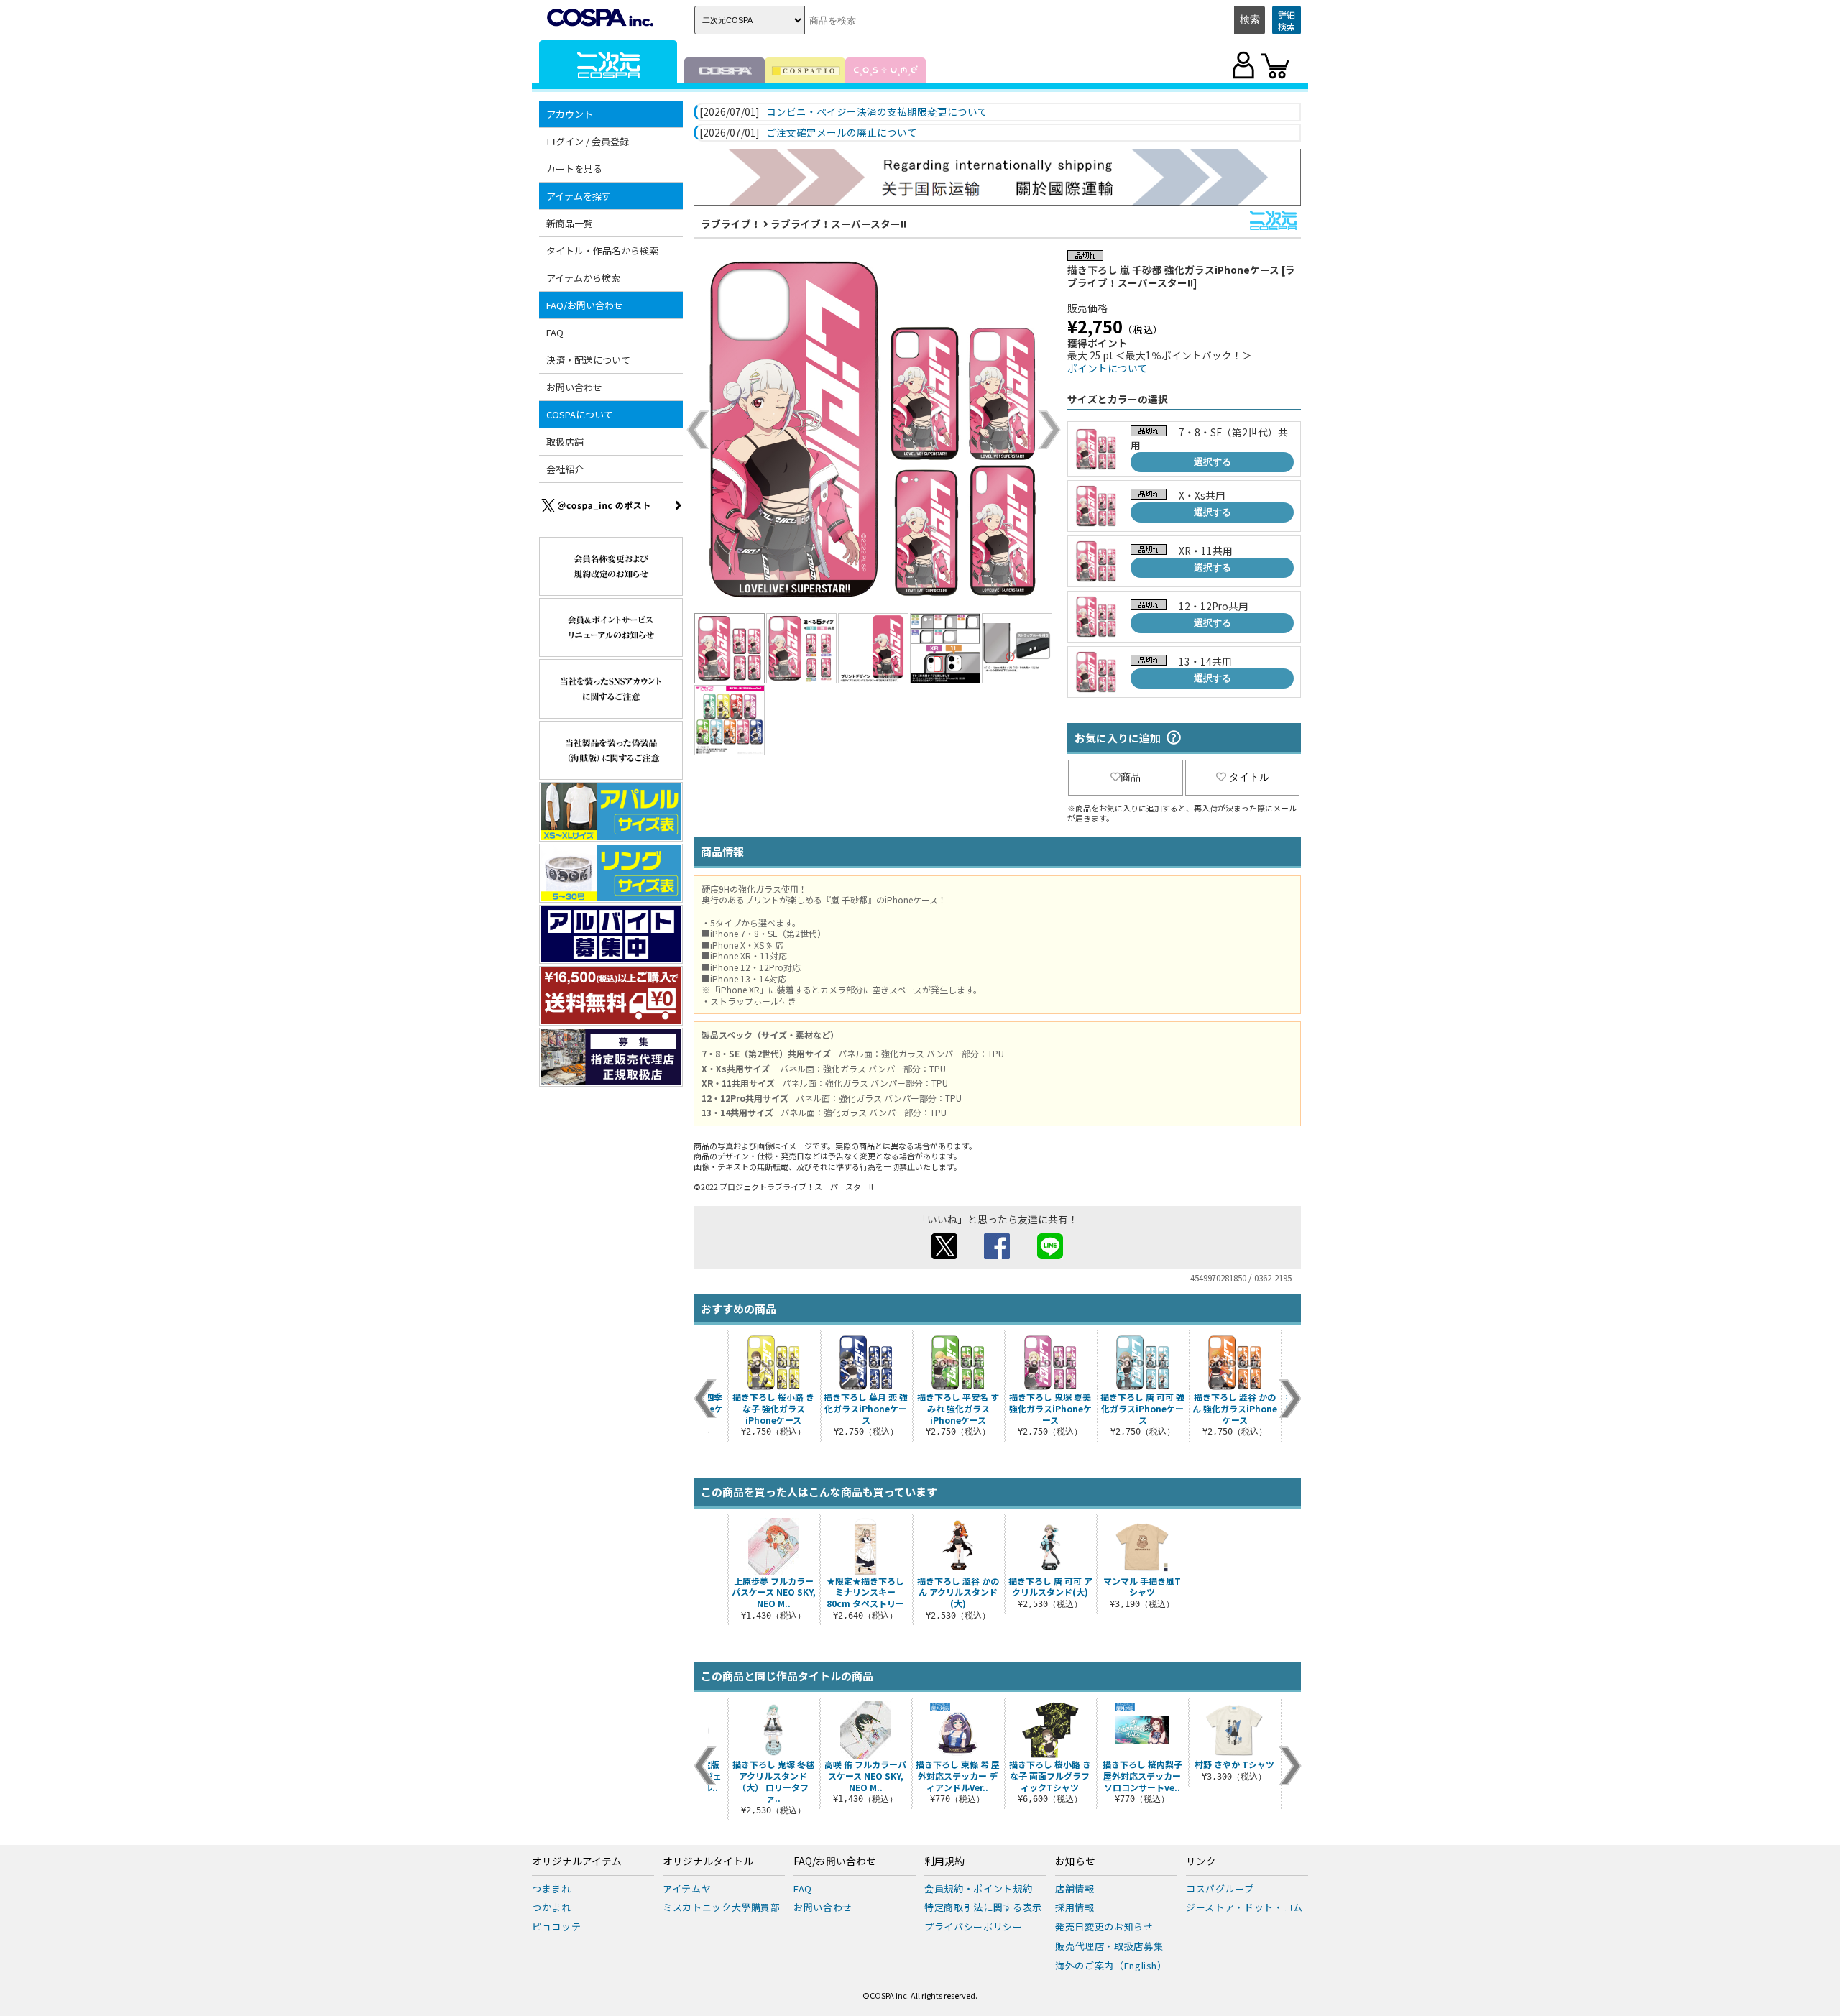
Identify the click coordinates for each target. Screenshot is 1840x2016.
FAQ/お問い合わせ (835, 1861)
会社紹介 (565, 469)
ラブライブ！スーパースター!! (838, 224)
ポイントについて (1108, 368)
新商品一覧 (570, 223)
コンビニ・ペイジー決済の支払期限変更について (877, 112)
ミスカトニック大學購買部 (722, 1907)
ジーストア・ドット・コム (1245, 1907)
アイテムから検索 (583, 278)
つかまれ (552, 1907)
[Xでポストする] (944, 1255)
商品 (1131, 777)
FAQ (555, 332)
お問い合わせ (574, 387)
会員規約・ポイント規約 (978, 1888)
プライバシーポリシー (974, 1927)
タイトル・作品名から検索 (602, 250)
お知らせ (1075, 1861)
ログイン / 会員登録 (588, 141)
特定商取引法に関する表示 (983, 1907)
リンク (1201, 1861)
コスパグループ (1220, 1888)
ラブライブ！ (731, 224)
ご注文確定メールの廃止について (842, 133)
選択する (1213, 462)
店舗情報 (1075, 1888)
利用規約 (944, 1861)
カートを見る (574, 169)
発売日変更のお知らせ (1104, 1927)
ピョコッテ (556, 1927)
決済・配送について (588, 360)
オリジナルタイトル (708, 1861)
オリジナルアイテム (577, 1861)
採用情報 (1075, 1907)
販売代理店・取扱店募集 (1109, 1946)
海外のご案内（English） (1111, 1965)
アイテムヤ (687, 1888)
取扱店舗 (565, 442)
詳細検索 (1287, 20)
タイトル (1249, 777)
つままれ (552, 1888)
